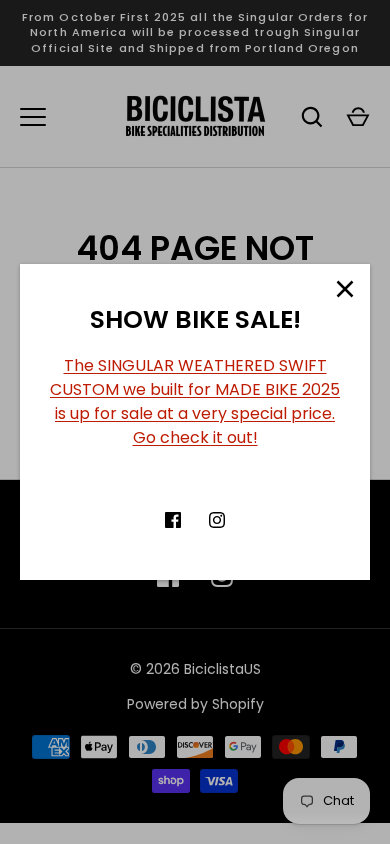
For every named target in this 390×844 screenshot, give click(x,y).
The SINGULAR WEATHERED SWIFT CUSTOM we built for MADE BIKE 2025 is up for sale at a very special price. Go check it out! (195, 401)
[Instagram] (217, 520)
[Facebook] (173, 520)
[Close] (345, 289)
